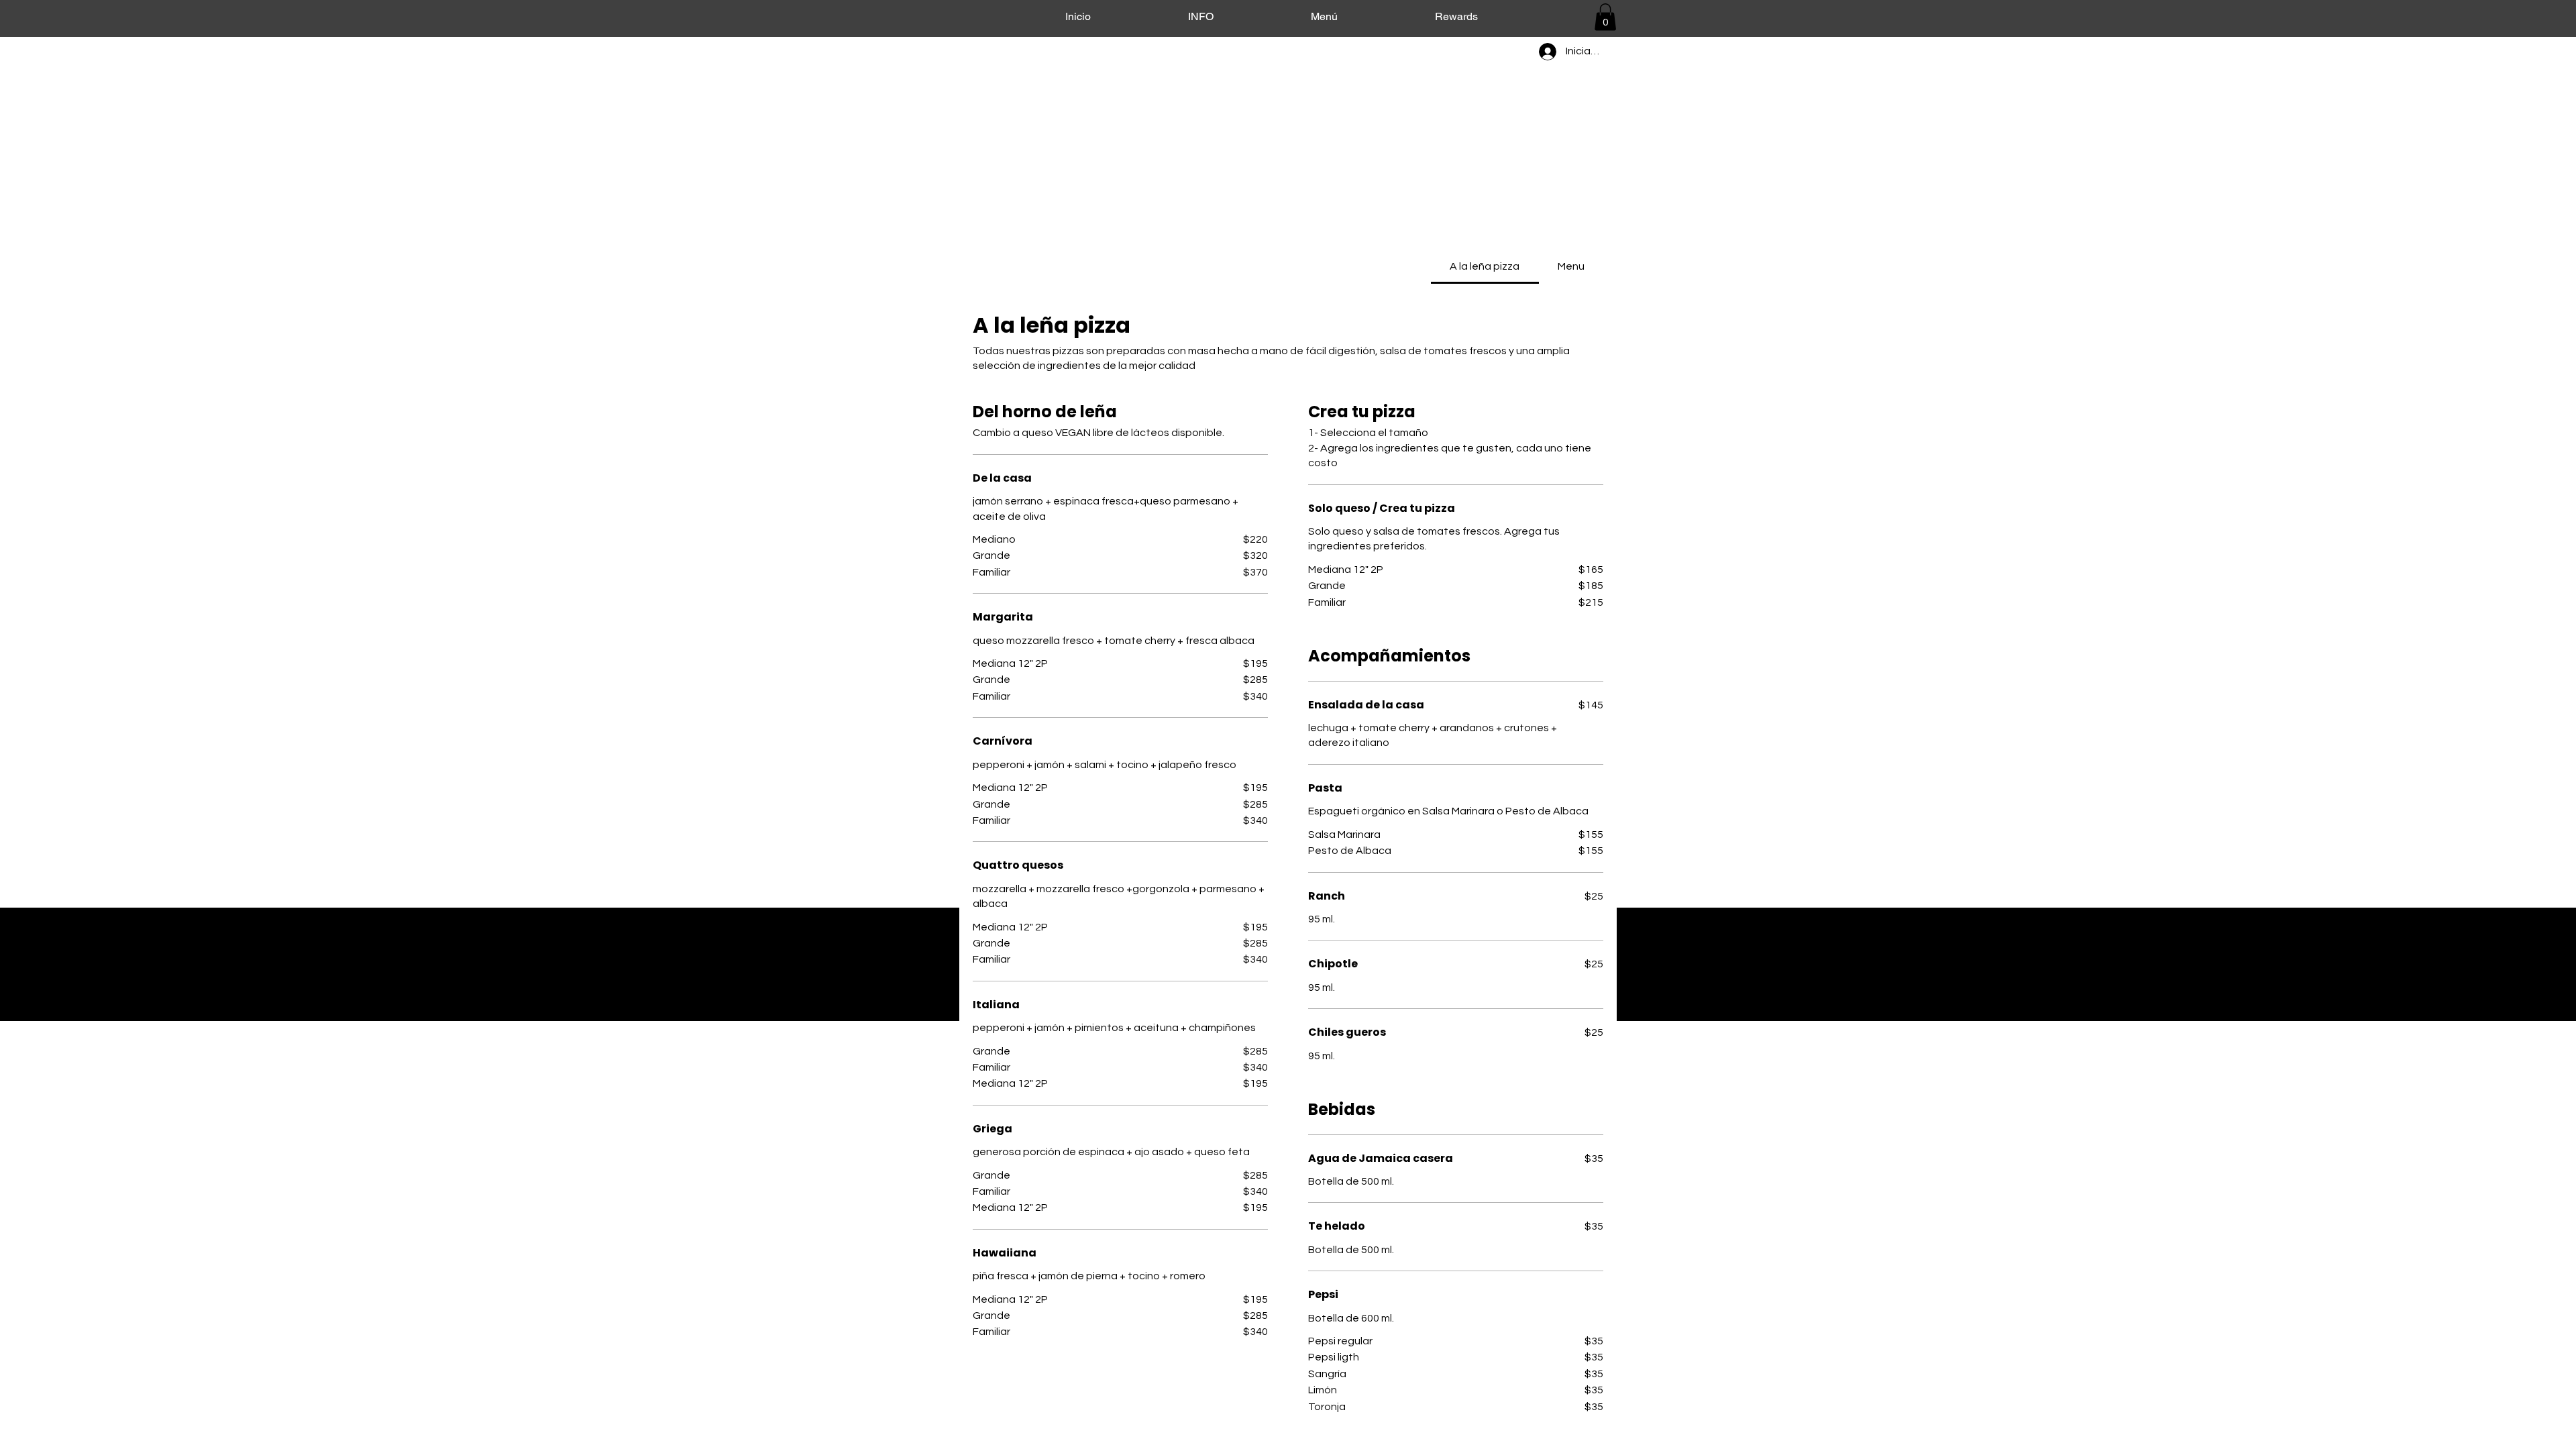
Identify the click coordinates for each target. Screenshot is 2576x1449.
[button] (1605, 17)
